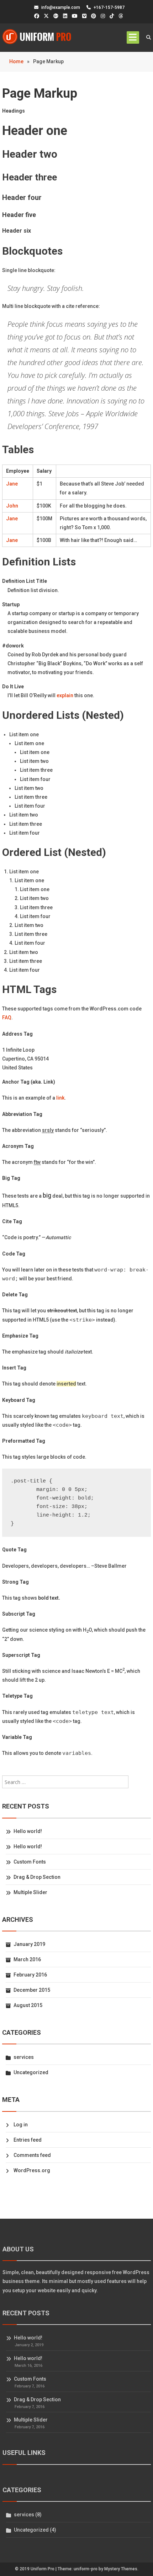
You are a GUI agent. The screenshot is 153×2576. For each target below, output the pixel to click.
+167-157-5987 (109, 7)
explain (65, 695)
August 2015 (28, 2005)
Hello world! (28, 1831)
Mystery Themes (121, 2569)
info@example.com (61, 7)
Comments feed (32, 2155)
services (24, 2057)
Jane (12, 484)
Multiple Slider (30, 1892)
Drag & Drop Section (37, 1877)
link (60, 1098)
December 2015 (32, 1990)
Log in (21, 2125)
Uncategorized (31, 2072)
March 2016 (27, 1959)
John (12, 506)
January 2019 (29, 1944)
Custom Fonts (30, 1862)
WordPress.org (32, 2170)
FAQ (7, 1018)
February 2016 (30, 1975)
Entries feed (28, 2140)
